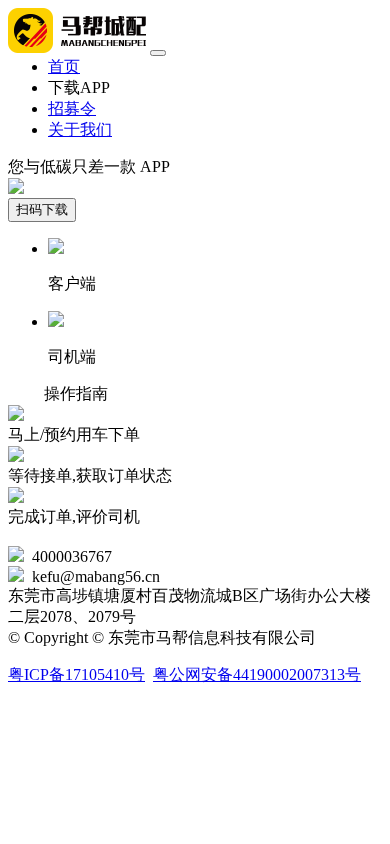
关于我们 (80, 129)
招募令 (72, 108)
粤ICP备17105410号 (76, 674)
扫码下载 (42, 209)
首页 (64, 66)
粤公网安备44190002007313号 (257, 674)
